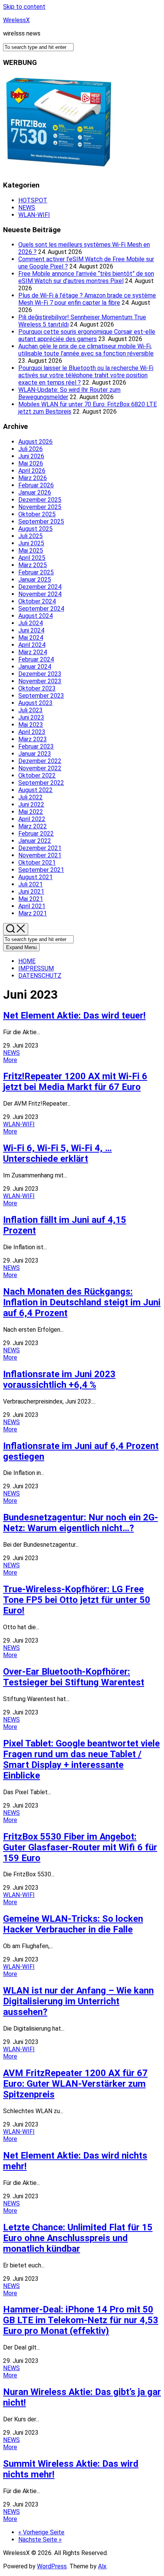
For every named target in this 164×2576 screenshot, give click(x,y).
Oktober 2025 (37, 514)
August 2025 (35, 529)
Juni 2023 (31, 717)
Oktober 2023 (37, 688)
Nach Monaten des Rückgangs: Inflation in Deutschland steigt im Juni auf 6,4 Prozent (82, 1302)
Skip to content (24, 7)
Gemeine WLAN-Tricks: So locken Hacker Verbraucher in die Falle (73, 1924)
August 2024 (35, 616)
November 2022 (40, 768)
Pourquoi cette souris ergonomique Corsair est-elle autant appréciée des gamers (87, 335)
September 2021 (41, 870)
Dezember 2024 (40, 587)
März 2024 (33, 652)
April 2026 (32, 471)
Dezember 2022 (40, 761)
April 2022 (32, 819)
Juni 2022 (31, 804)
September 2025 (41, 522)
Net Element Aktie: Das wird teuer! (74, 1016)
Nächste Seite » (40, 2540)
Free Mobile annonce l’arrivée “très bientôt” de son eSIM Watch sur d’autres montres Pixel (86, 277)
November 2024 (40, 594)
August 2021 (35, 877)
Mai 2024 (31, 638)
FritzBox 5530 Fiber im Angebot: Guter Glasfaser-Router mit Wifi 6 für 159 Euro (80, 1847)
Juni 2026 (31, 456)
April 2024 (32, 645)
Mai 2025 (31, 551)
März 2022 (33, 826)
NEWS (27, 208)
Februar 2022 (36, 834)
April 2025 (32, 558)
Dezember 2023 (40, 674)
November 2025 (40, 507)
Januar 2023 (35, 754)
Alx (102, 2566)
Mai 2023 (31, 725)
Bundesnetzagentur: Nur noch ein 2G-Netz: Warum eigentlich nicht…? (80, 1523)
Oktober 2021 (37, 863)
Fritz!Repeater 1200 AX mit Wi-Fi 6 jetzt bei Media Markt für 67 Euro (75, 1082)
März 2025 (33, 565)
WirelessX (16, 20)
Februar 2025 (36, 572)
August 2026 (35, 442)
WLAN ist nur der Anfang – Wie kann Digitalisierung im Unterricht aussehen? (78, 2001)
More (10, 1060)
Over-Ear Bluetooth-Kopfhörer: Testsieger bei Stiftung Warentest (74, 1677)
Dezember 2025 (40, 500)
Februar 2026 (36, 485)
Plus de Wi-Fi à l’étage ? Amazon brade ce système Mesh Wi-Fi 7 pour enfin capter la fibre (87, 299)
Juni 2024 (31, 630)
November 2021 (40, 855)
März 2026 (33, 478)
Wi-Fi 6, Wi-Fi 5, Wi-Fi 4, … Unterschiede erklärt (57, 1153)
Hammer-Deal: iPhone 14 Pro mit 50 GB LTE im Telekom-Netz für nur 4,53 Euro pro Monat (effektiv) (81, 2320)
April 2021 (32, 906)
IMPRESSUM (36, 968)
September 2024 (41, 609)
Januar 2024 (35, 667)
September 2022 (41, 783)
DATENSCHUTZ (40, 976)
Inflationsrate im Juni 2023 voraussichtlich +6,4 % (59, 1379)
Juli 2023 (31, 710)
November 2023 (40, 681)
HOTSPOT (33, 200)
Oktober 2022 (37, 775)
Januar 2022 (35, 841)
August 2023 (35, 703)
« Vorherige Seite (41, 2532)
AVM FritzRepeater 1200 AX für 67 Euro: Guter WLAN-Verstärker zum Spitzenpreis (75, 2084)
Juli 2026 (31, 449)
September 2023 (41, 696)
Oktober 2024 (37, 601)
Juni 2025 (31, 543)
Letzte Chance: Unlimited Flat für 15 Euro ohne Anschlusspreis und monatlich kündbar (78, 2238)
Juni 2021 (31, 892)
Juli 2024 (31, 623)
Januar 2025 (35, 580)
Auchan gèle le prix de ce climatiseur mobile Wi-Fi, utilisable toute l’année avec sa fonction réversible (86, 350)
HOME (27, 961)
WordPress (52, 2566)
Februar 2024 (36, 659)
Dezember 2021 (40, 848)
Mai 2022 (31, 812)
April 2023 (32, 732)
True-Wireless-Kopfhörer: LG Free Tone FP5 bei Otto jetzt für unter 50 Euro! (77, 1600)
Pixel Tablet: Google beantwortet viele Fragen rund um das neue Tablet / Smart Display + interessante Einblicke (81, 1759)
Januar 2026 (35, 492)
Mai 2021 (31, 899)
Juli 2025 (31, 536)
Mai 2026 (31, 463)
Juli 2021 (31, 884)
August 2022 (35, 790)
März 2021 (33, 913)
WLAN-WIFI (34, 215)
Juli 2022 (31, 797)
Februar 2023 (36, 746)
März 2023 (33, 739)
